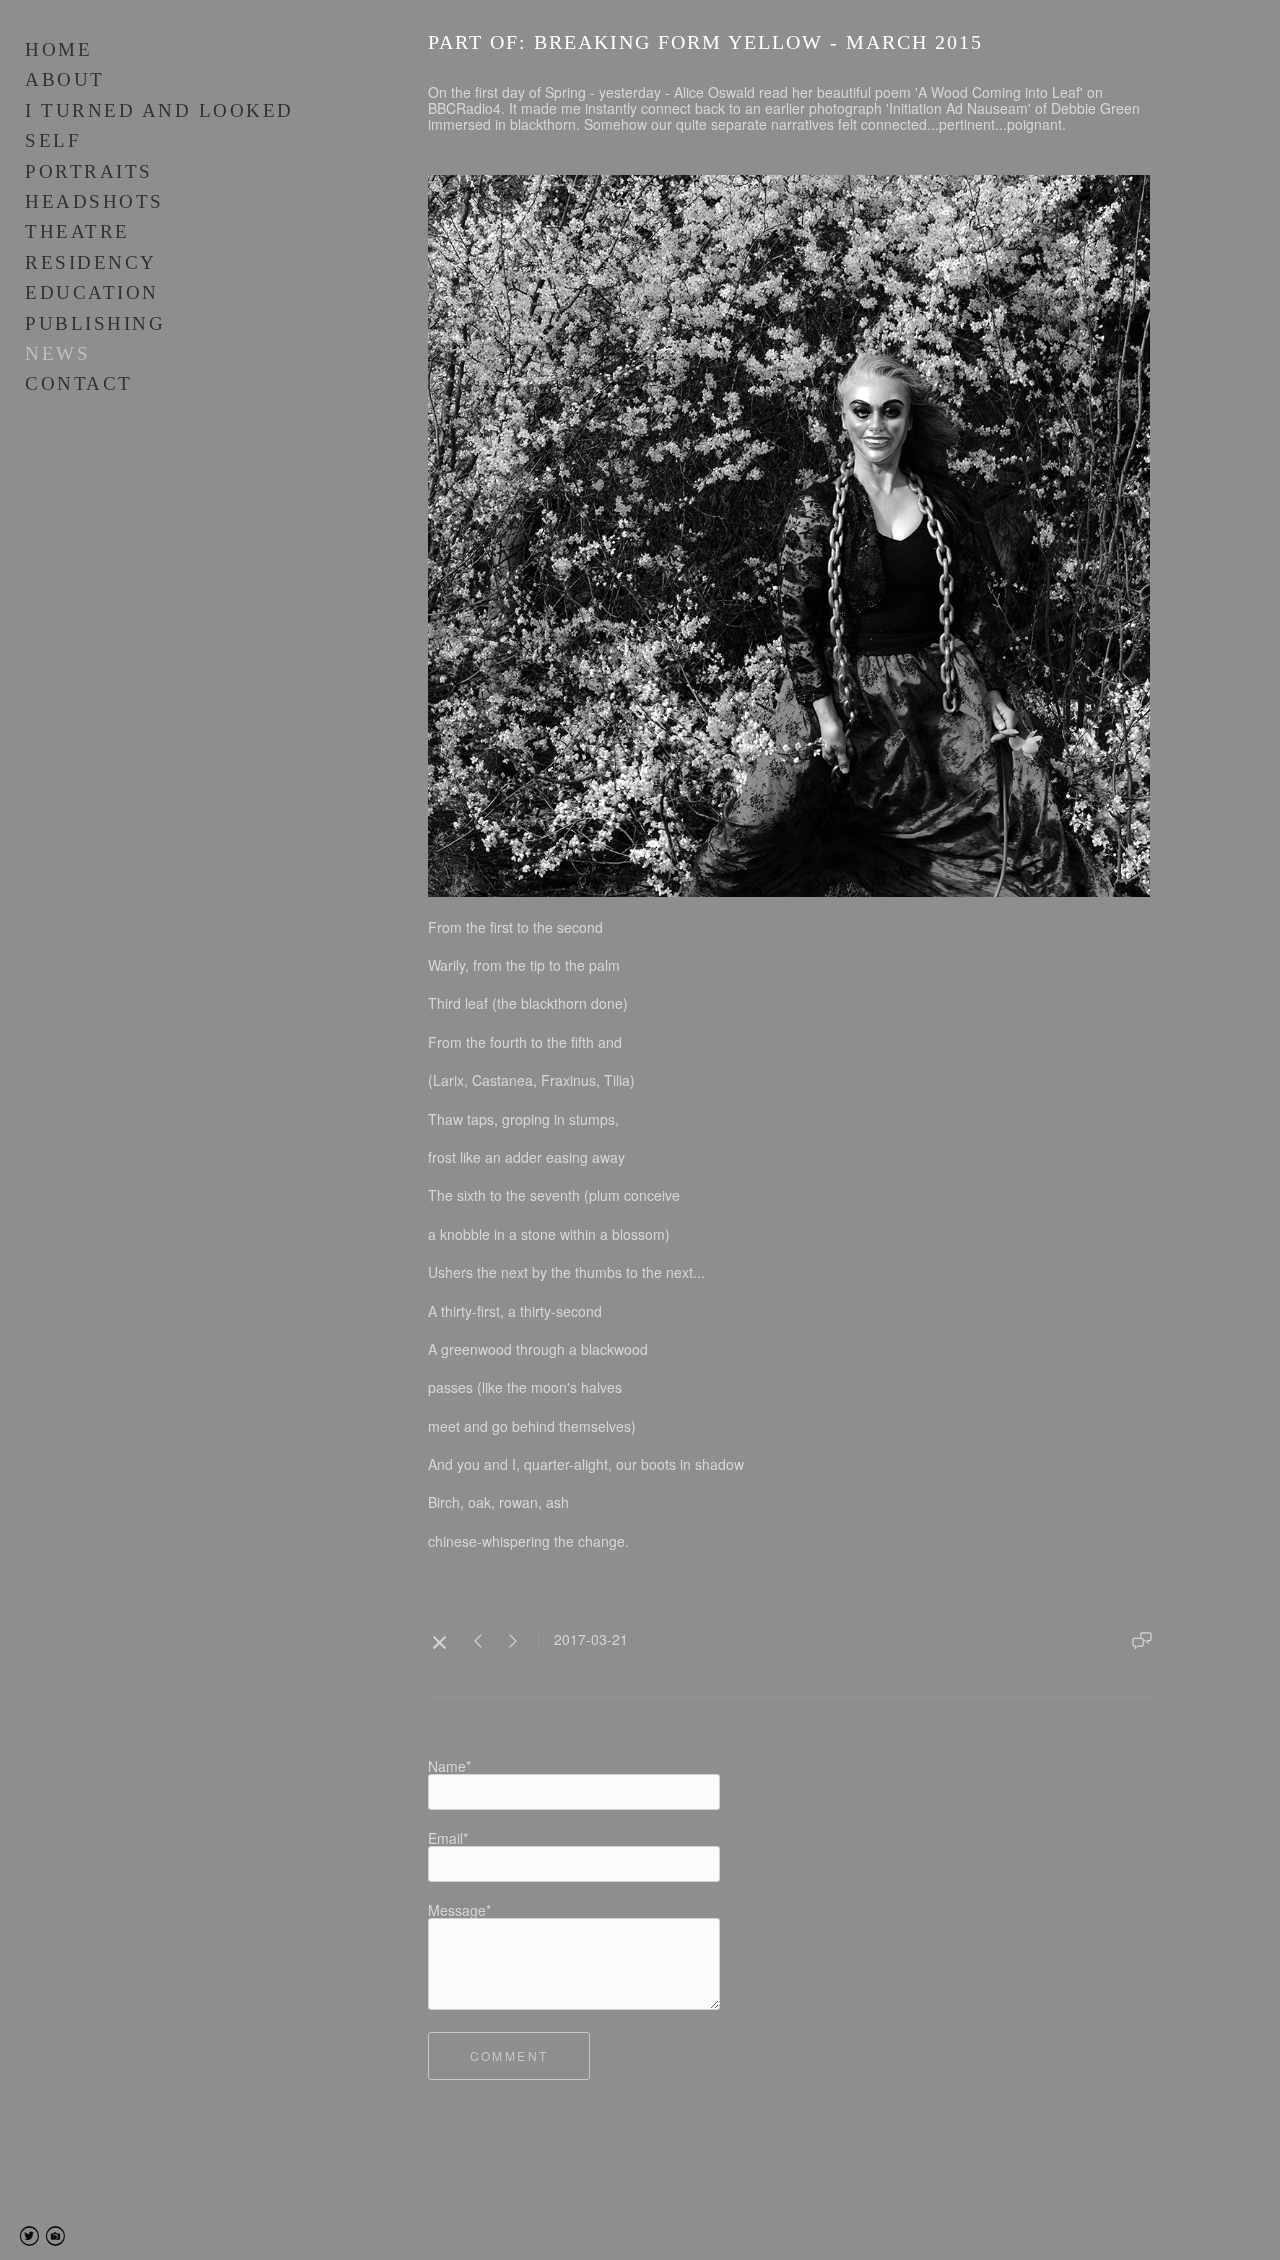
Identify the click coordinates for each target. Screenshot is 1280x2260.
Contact (79, 383)
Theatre (77, 231)
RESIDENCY (91, 262)
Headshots (94, 201)
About (65, 79)
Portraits (89, 171)
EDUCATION (92, 292)
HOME (58, 49)
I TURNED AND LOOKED (159, 110)
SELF (53, 140)
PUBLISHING (95, 323)
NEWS (57, 353)
